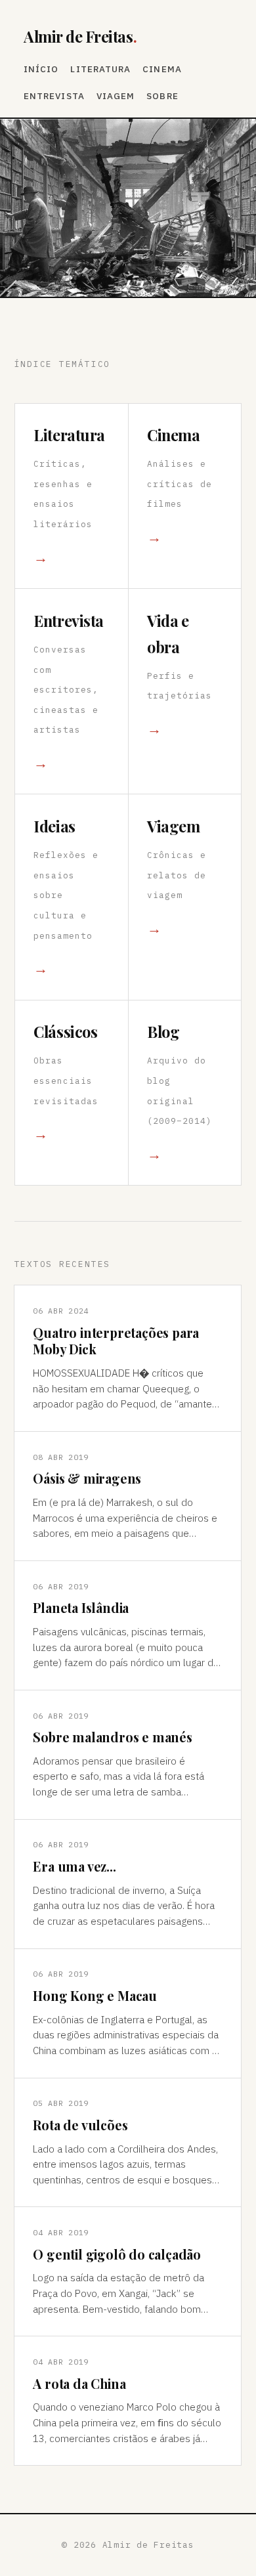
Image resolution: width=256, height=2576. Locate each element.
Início (41, 69)
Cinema (162, 69)
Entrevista (54, 96)
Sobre (162, 96)
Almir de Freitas (80, 36)
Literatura (100, 69)
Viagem (116, 96)
